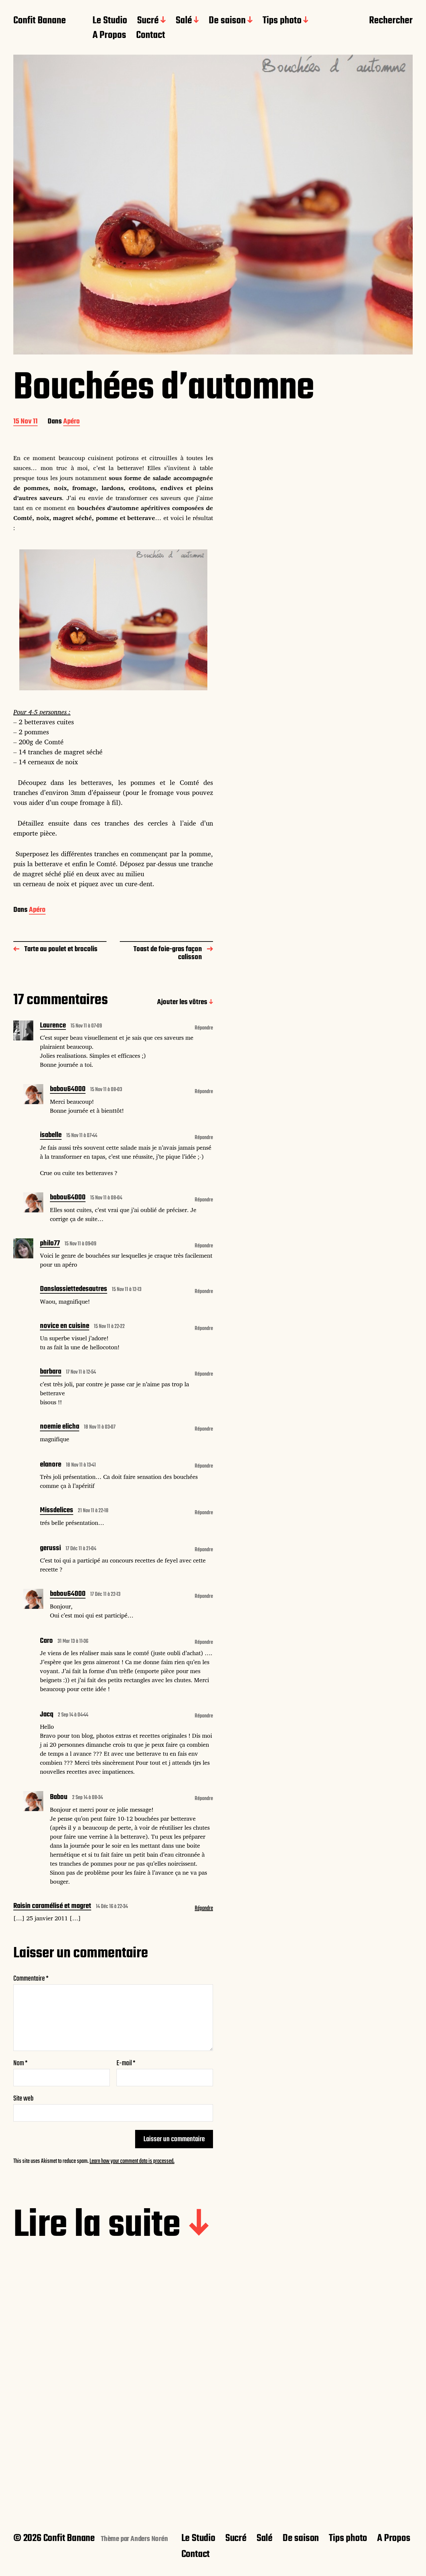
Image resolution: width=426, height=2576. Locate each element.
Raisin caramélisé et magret (52, 1907)
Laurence (53, 1026)
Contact (151, 36)
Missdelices (57, 1511)
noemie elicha (60, 1427)
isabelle (51, 1136)
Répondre (204, 1028)
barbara (51, 1372)
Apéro (72, 422)
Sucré (148, 21)
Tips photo (282, 21)
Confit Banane (40, 21)
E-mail (126, 2063)
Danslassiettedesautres (74, 1290)
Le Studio (110, 21)
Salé (184, 21)
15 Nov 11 (25, 422)
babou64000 (68, 1090)
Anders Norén (149, 2539)
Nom (20, 2063)
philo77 (50, 1244)
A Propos (109, 36)
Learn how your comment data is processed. (132, 2161)
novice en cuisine (65, 1327)
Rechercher (391, 21)
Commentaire (31, 1979)
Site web (23, 2098)
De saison (227, 21)
